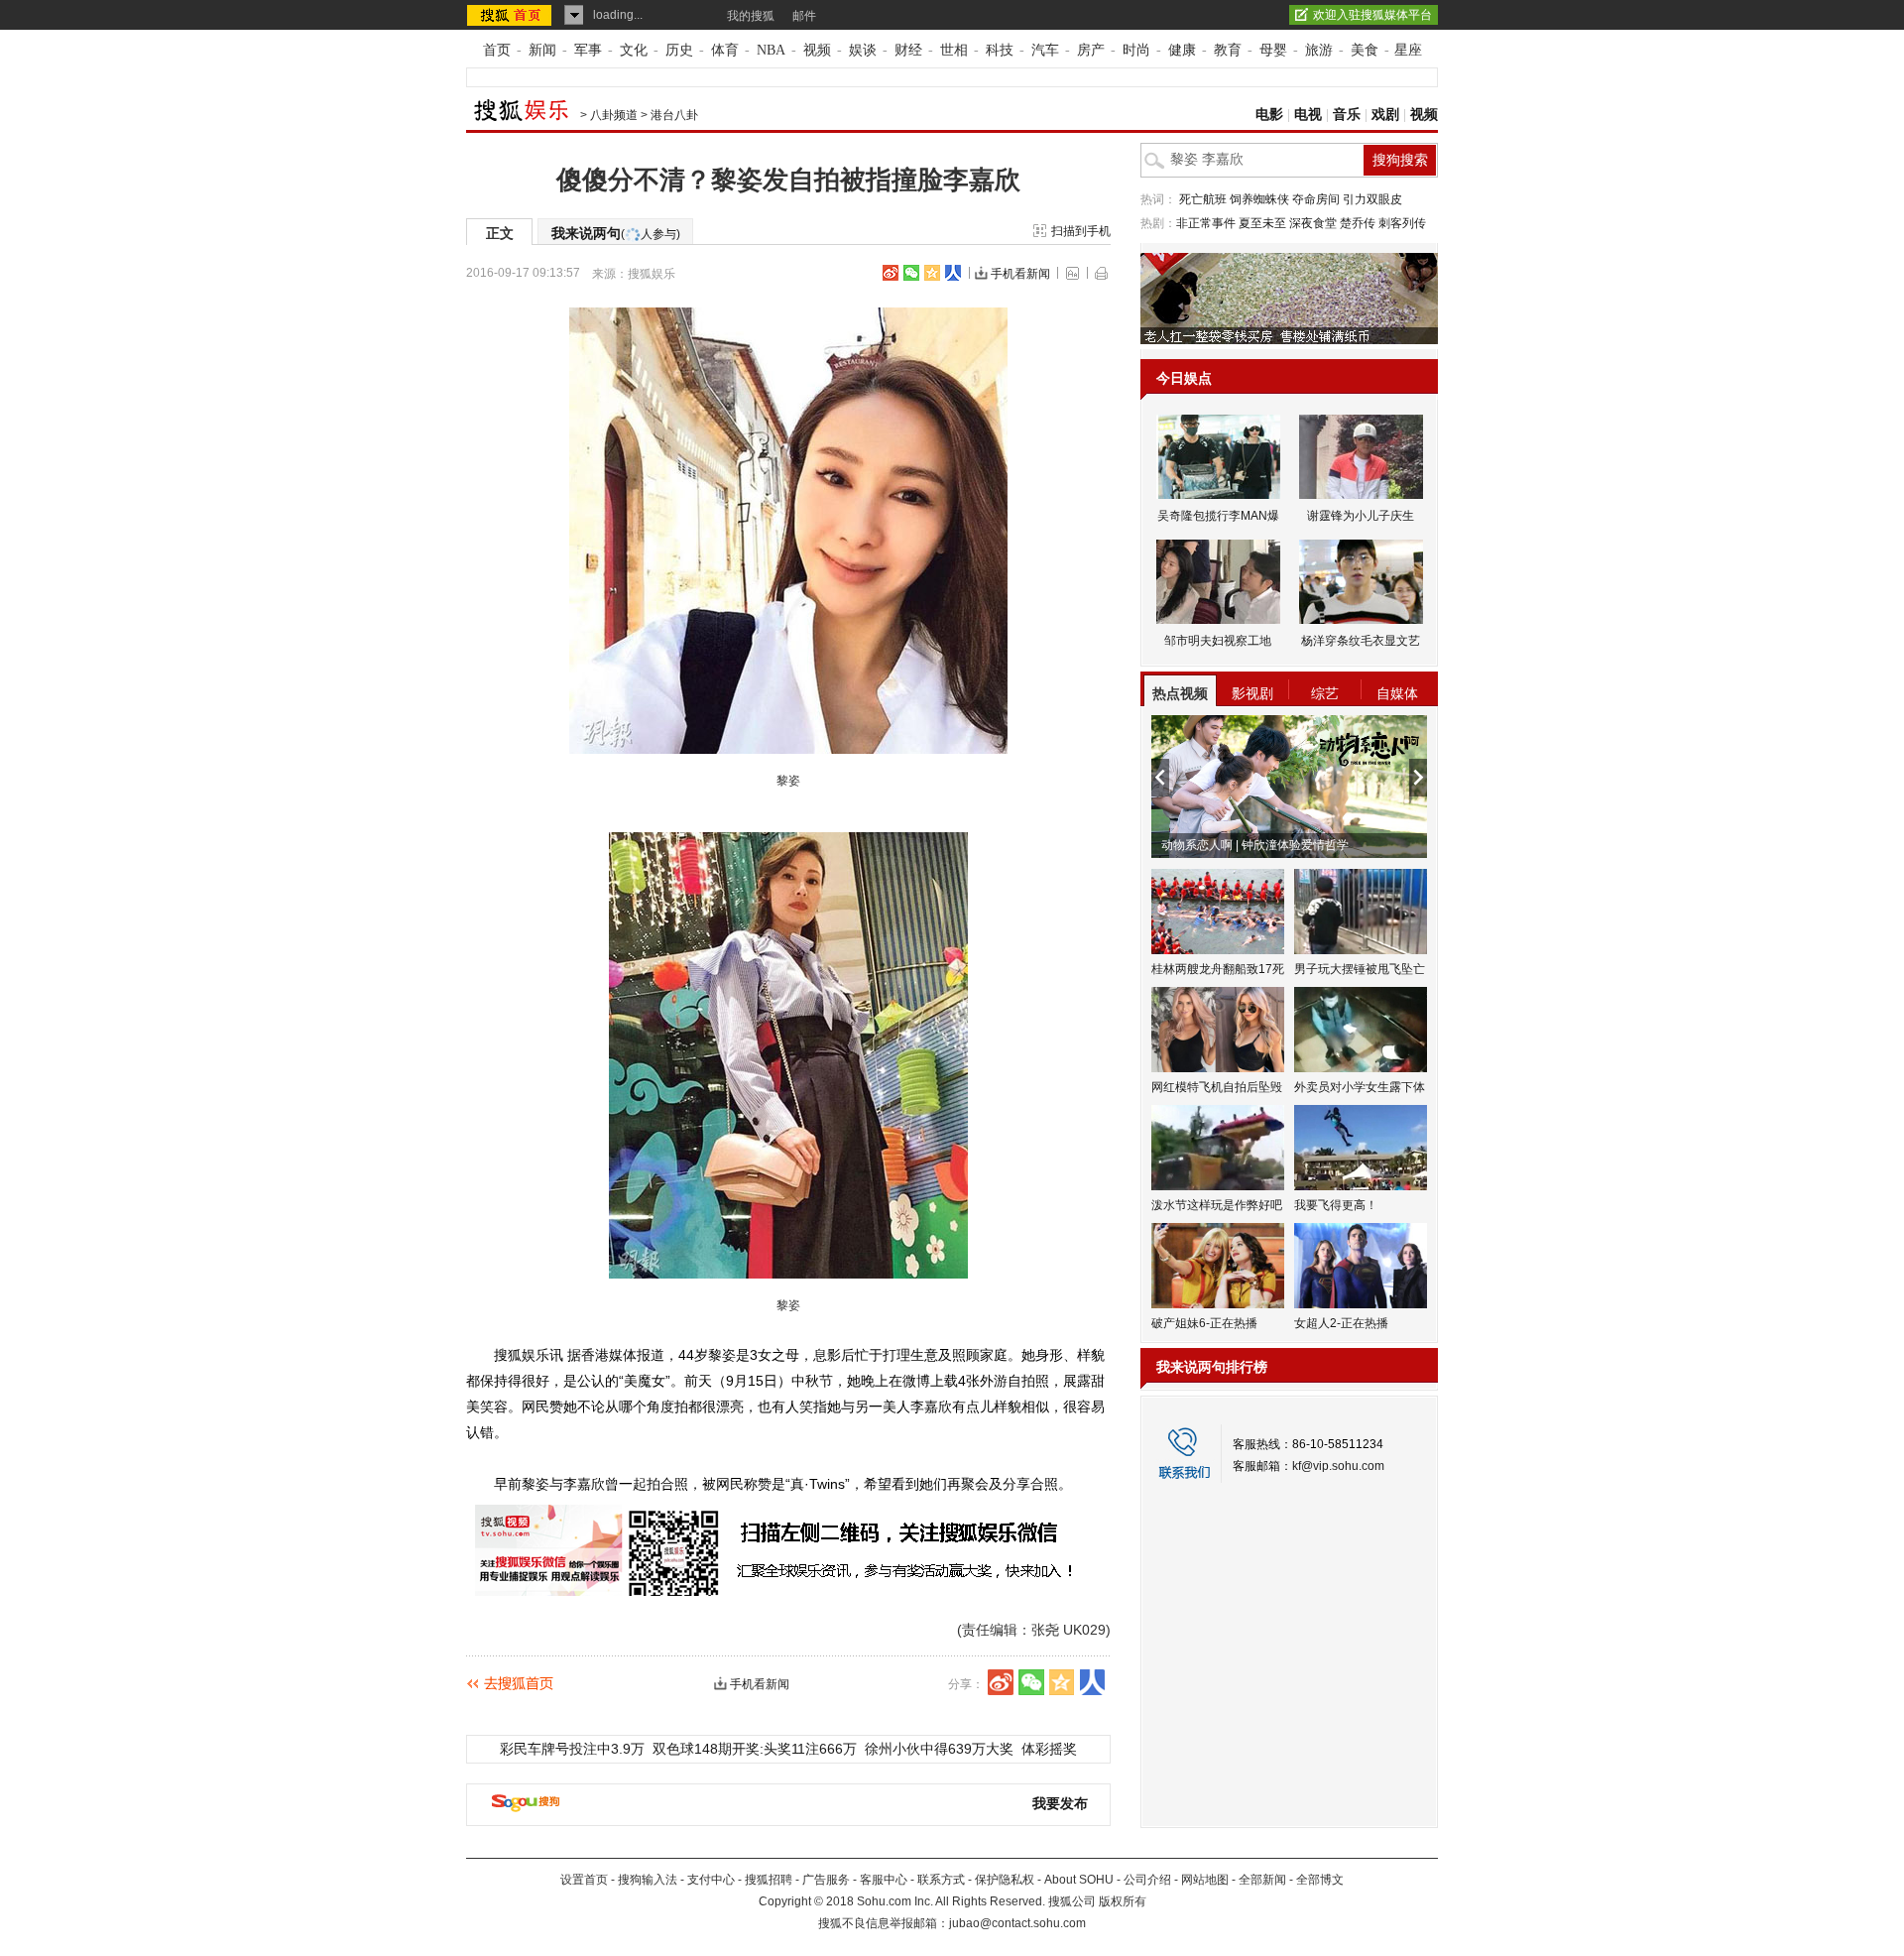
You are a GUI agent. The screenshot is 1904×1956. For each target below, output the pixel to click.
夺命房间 (1316, 199)
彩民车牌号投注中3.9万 (572, 1749)
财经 (908, 50)
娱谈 (863, 50)
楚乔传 (1358, 223)
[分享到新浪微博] (891, 273)
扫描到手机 (1081, 231)
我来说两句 (616, 233)
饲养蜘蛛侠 (1259, 199)
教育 (1228, 50)
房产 (1091, 50)
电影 (1269, 115)
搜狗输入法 (648, 1880)
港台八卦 (674, 115)
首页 (497, 50)
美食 (1365, 50)
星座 (1408, 50)
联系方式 (941, 1880)
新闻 (542, 50)
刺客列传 (1402, 223)
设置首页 (584, 1880)
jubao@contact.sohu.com (1017, 1923)
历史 (679, 50)
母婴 (1273, 50)
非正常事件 (1206, 223)
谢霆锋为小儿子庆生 (1361, 516)
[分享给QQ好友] (932, 273)
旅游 (1319, 50)
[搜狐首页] (511, 15)
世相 (954, 50)
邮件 (804, 16)
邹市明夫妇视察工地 (1218, 641)
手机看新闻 (1020, 274)
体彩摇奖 (1049, 1749)
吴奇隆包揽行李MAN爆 (1218, 516)
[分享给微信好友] (1031, 1682)
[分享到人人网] (953, 273)
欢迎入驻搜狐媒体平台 (1372, 15)
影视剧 (1252, 693)
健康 (1182, 50)
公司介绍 (1147, 1880)
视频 (817, 50)
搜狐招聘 (769, 1880)
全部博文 (1320, 1880)
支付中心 (711, 1880)
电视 (1308, 115)
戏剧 (1385, 115)
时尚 (1136, 50)
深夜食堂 (1313, 223)
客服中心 (884, 1880)
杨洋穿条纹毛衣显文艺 (1361, 641)
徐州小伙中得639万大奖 (939, 1749)
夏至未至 (1262, 223)
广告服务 (826, 1880)
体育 (725, 50)
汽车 (1045, 50)
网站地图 (1205, 1880)
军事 (588, 50)
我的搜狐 (751, 16)
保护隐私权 (1005, 1880)
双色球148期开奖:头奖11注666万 (755, 1749)
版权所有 (1123, 1901)
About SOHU (1079, 1880)
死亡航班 (1203, 199)
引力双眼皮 (1372, 199)
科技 (1000, 50)
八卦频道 (614, 115)
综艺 (1325, 693)
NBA (771, 50)
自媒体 (1397, 693)
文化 (634, 50)
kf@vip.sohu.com (1338, 1466)
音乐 (1347, 115)
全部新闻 (1262, 1880)
